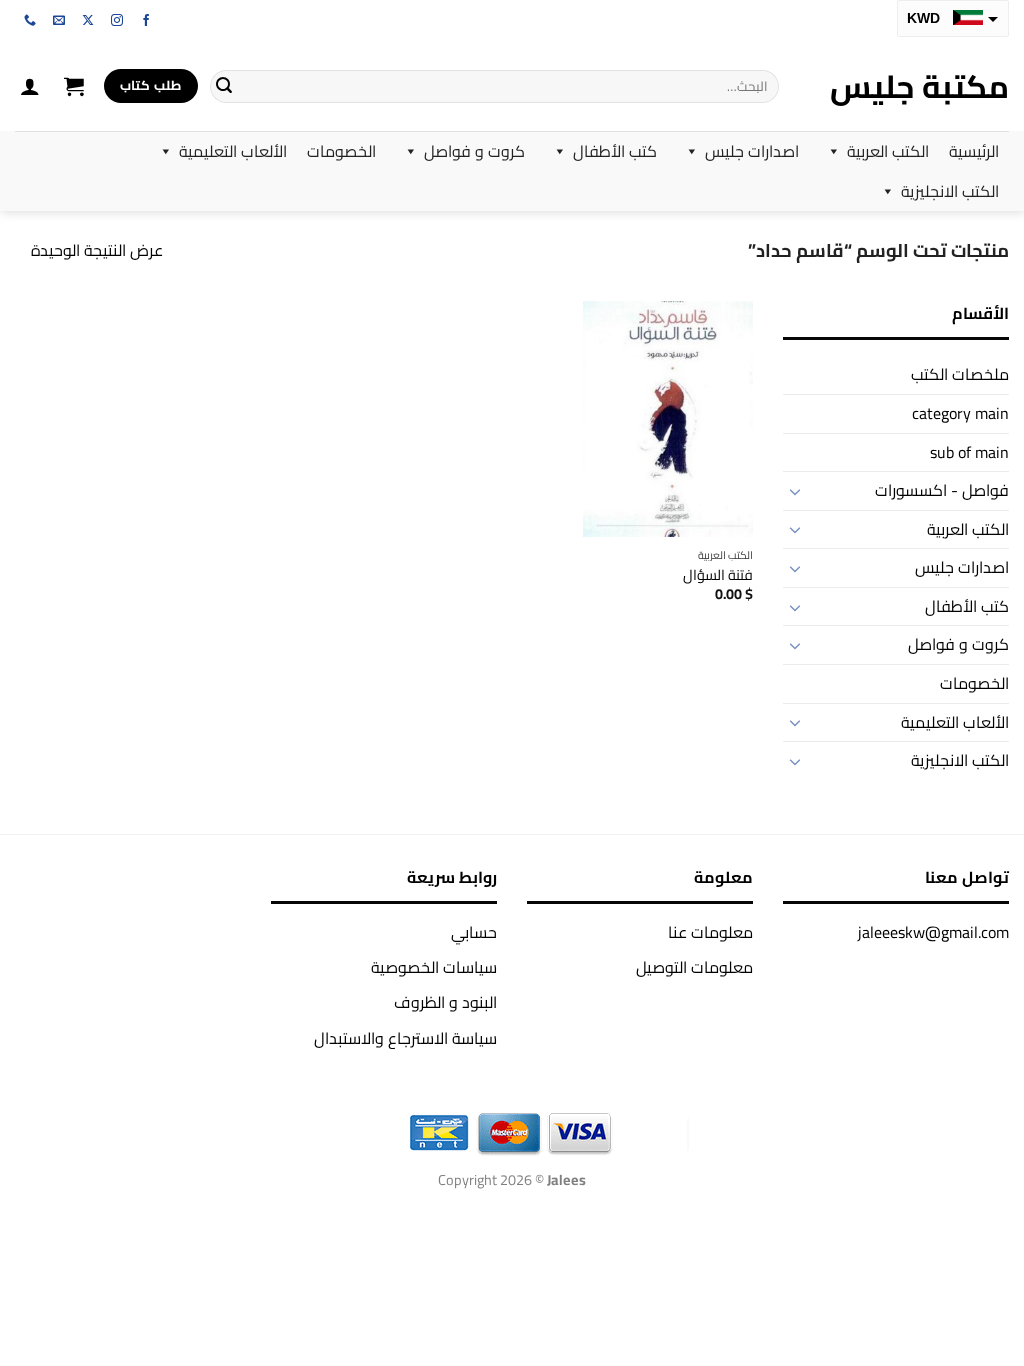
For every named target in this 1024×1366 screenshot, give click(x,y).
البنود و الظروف (445, 1002)
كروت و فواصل (474, 151)
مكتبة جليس (919, 86)
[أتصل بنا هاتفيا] (30, 21)
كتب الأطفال (615, 151)
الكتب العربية (888, 151)
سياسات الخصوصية (434, 967)
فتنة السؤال (718, 575)
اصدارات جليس (752, 151)
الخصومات (341, 151)
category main (960, 413)
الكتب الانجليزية (950, 191)
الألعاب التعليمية (233, 151)
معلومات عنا (710, 932)
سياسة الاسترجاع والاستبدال (405, 1038)
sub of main (969, 452)
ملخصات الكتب (960, 374)
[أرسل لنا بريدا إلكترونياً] (59, 21)
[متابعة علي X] (88, 21)
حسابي (474, 932)
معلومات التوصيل (694, 967)
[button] (74, 86)
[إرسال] (224, 86)
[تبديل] (795, 491)
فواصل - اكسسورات (942, 490)
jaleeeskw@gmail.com (933, 932)
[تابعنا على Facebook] (146, 21)
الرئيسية (974, 151)
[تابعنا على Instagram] (117, 21)
